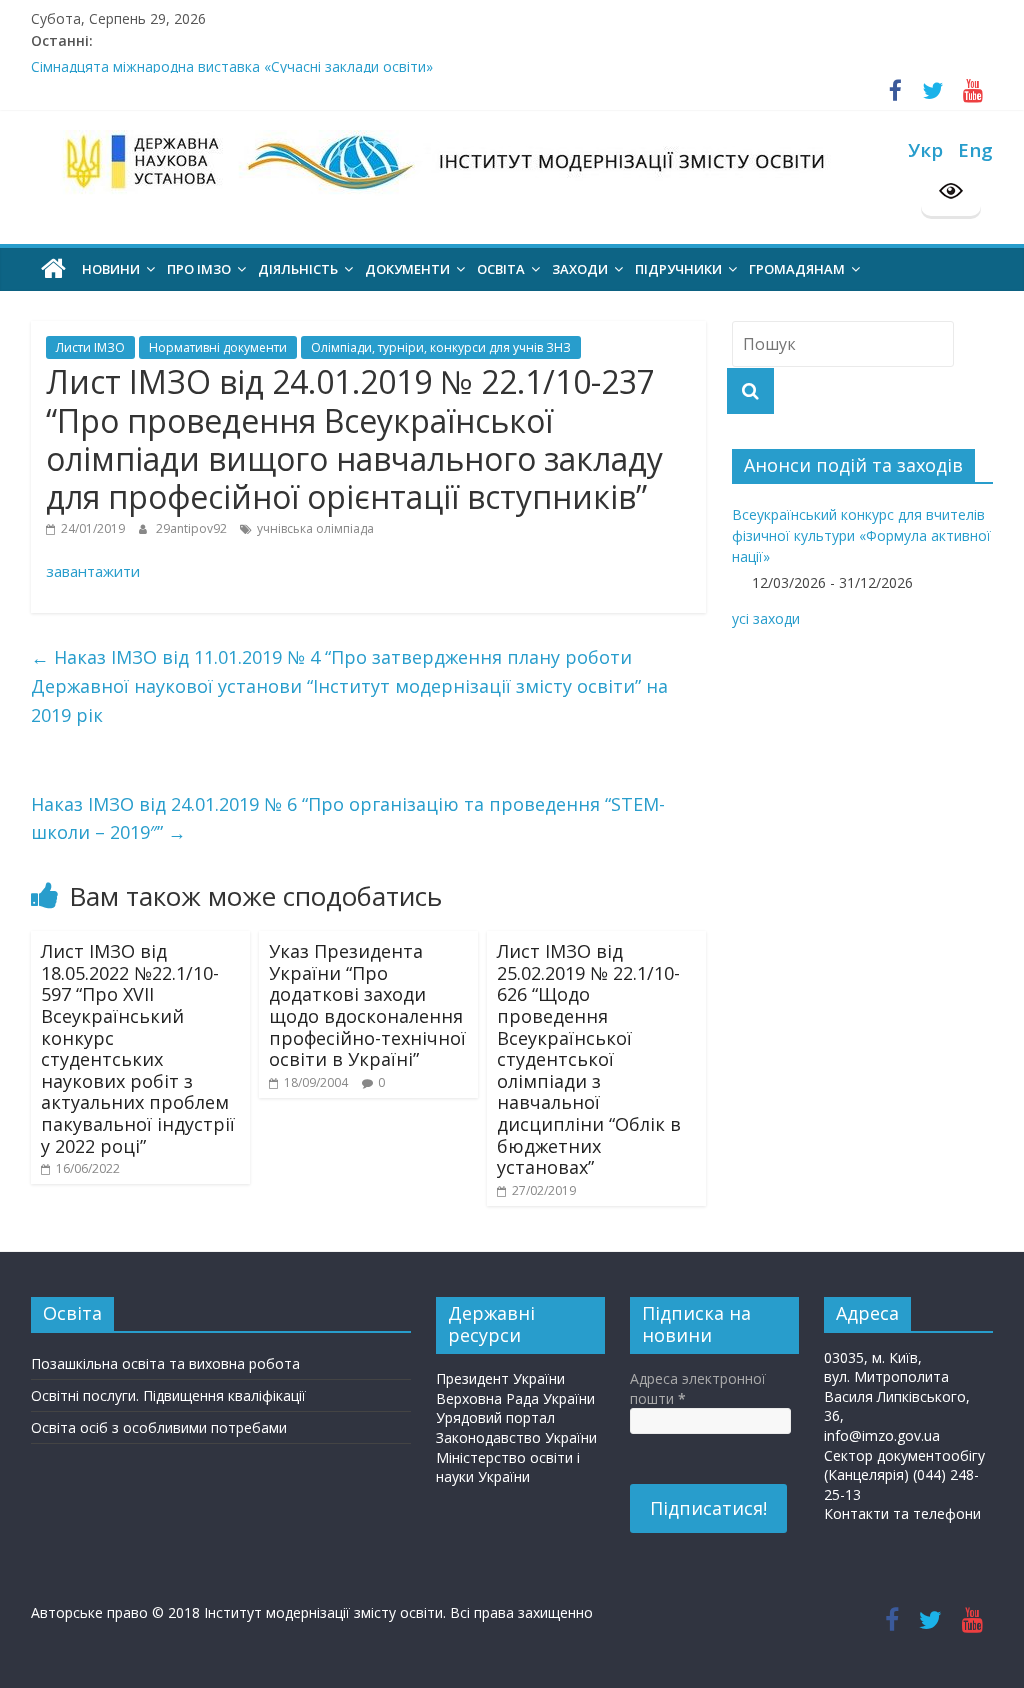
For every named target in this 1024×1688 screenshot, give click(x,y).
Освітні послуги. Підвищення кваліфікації (168, 1395)
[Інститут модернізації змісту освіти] (53, 269)
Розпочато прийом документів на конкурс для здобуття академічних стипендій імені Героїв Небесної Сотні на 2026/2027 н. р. (459, 53)
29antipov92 (193, 528)
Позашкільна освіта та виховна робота (165, 1363)
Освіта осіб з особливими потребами (159, 1427)
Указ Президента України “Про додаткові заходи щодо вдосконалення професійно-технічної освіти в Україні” (367, 1005)
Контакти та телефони (902, 1513)
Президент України (500, 1378)
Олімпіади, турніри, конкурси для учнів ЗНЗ (441, 347)
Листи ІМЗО (90, 347)
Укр (925, 149)
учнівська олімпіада (315, 528)
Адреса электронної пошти (698, 1388)
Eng (975, 149)
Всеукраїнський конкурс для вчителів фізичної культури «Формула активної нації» (861, 535)
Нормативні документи (218, 347)
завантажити (93, 571)
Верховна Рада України (515, 1398)
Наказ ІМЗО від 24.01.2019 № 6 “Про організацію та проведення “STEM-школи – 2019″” (348, 818)
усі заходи (766, 618)
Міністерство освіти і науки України (508, 1467)
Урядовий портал (495, 1417)
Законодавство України (516, 1437)
